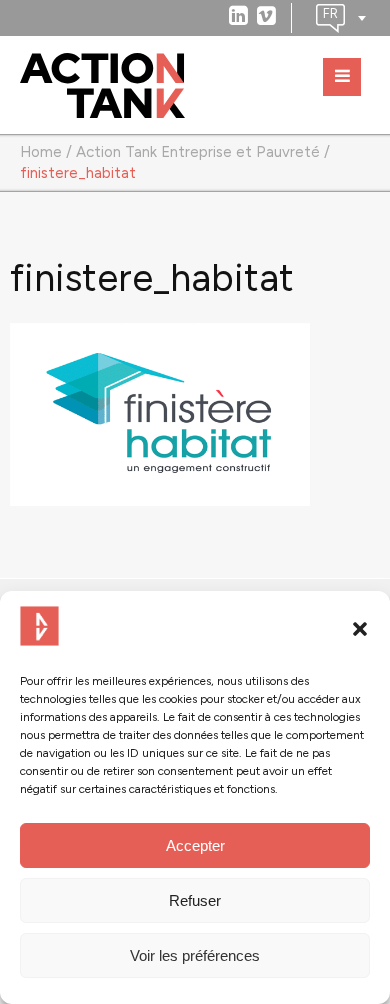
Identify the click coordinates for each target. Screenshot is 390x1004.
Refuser (195, 900)
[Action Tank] (102, 86)
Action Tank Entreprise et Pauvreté (198, 152)
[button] (360, 629)
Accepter (195, 845)
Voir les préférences (195, 955)
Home (41, 152)
